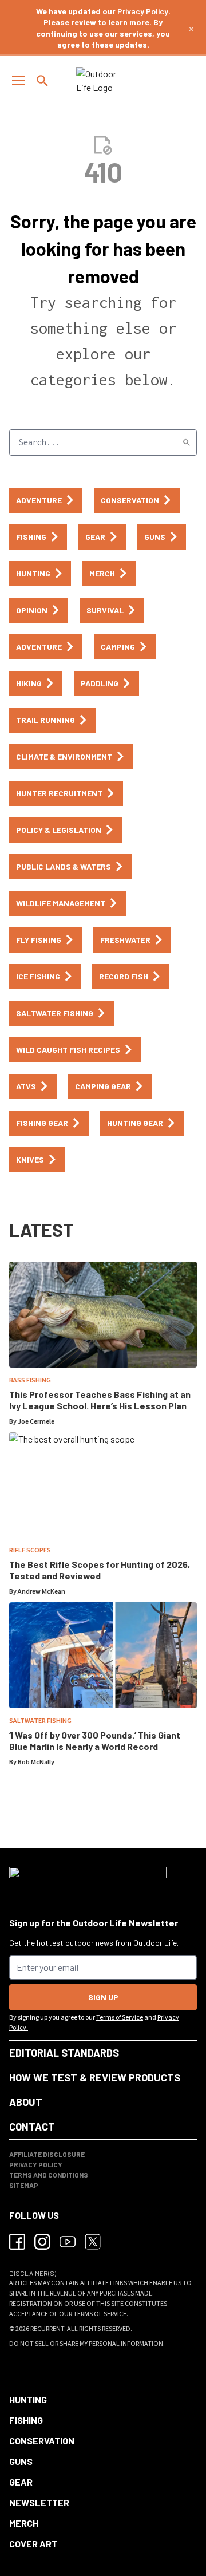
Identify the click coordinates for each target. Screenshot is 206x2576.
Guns (21, 2461)
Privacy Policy (143, 11)
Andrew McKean (41, 1592)
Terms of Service (120, 2018)
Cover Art (33, 2544)
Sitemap (24, 2185)
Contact (32, 2127)
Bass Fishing (30, 1380)
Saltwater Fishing (40, 1721)
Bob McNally (36, 1762)
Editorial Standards (64, 2053)
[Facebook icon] (17, 2242)
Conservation (42, 2441)
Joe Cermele (36, 1422)
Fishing (26, 2420)
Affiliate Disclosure (47, 2154)
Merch (24, 2523)
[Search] (187, 442)
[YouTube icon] (68, 2242)
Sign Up (103, 1997)
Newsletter (39, 2502)
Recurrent (47, 2329)
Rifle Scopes (30, 1550)
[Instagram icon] (42, 2242)
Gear (21, 2482)
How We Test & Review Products (95, 2077)
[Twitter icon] (93, 2242)
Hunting (28, 2399)
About (26, 2102)
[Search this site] (42, 81)
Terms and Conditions (49, 2175)
